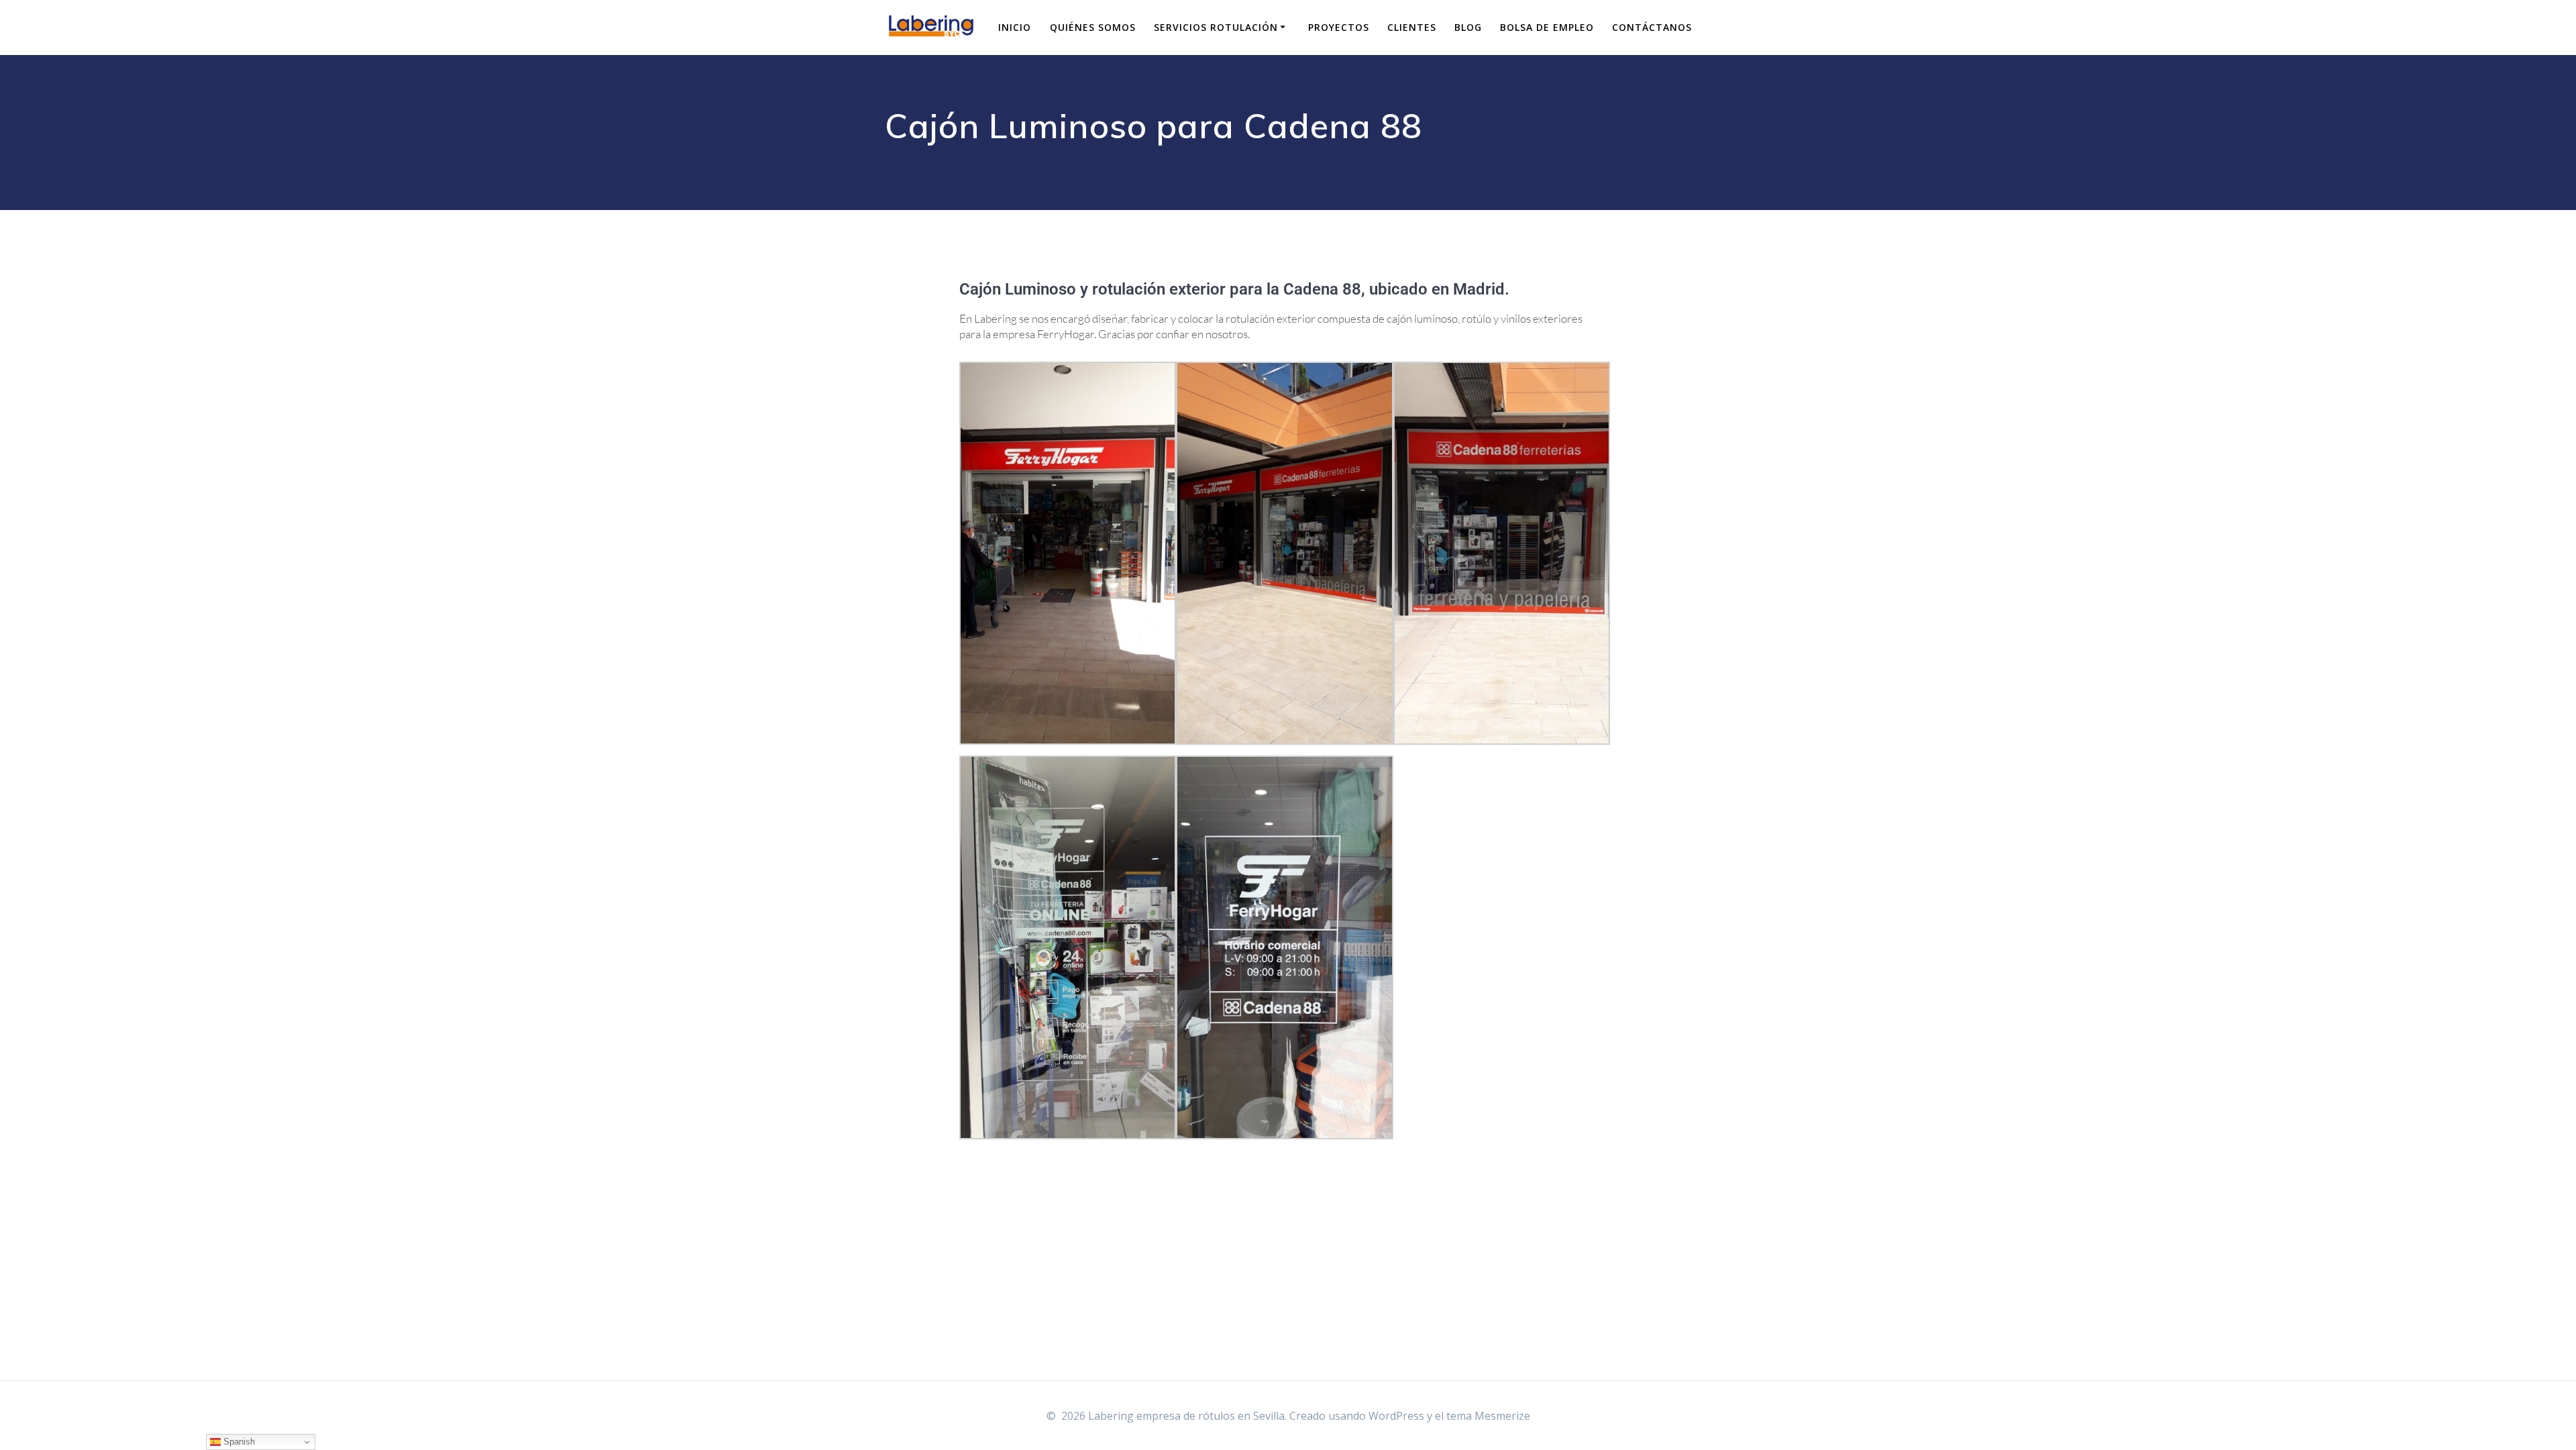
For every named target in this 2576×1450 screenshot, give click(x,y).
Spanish (238, 1442)
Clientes (1412, 27)
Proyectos (1339, 27)
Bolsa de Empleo (1547, 27)
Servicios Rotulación (1216, 27)
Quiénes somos (1093, 27)
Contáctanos (1652, 27)
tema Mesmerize (1488, 1416)
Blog (1468, 27)
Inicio (1015, 27)
